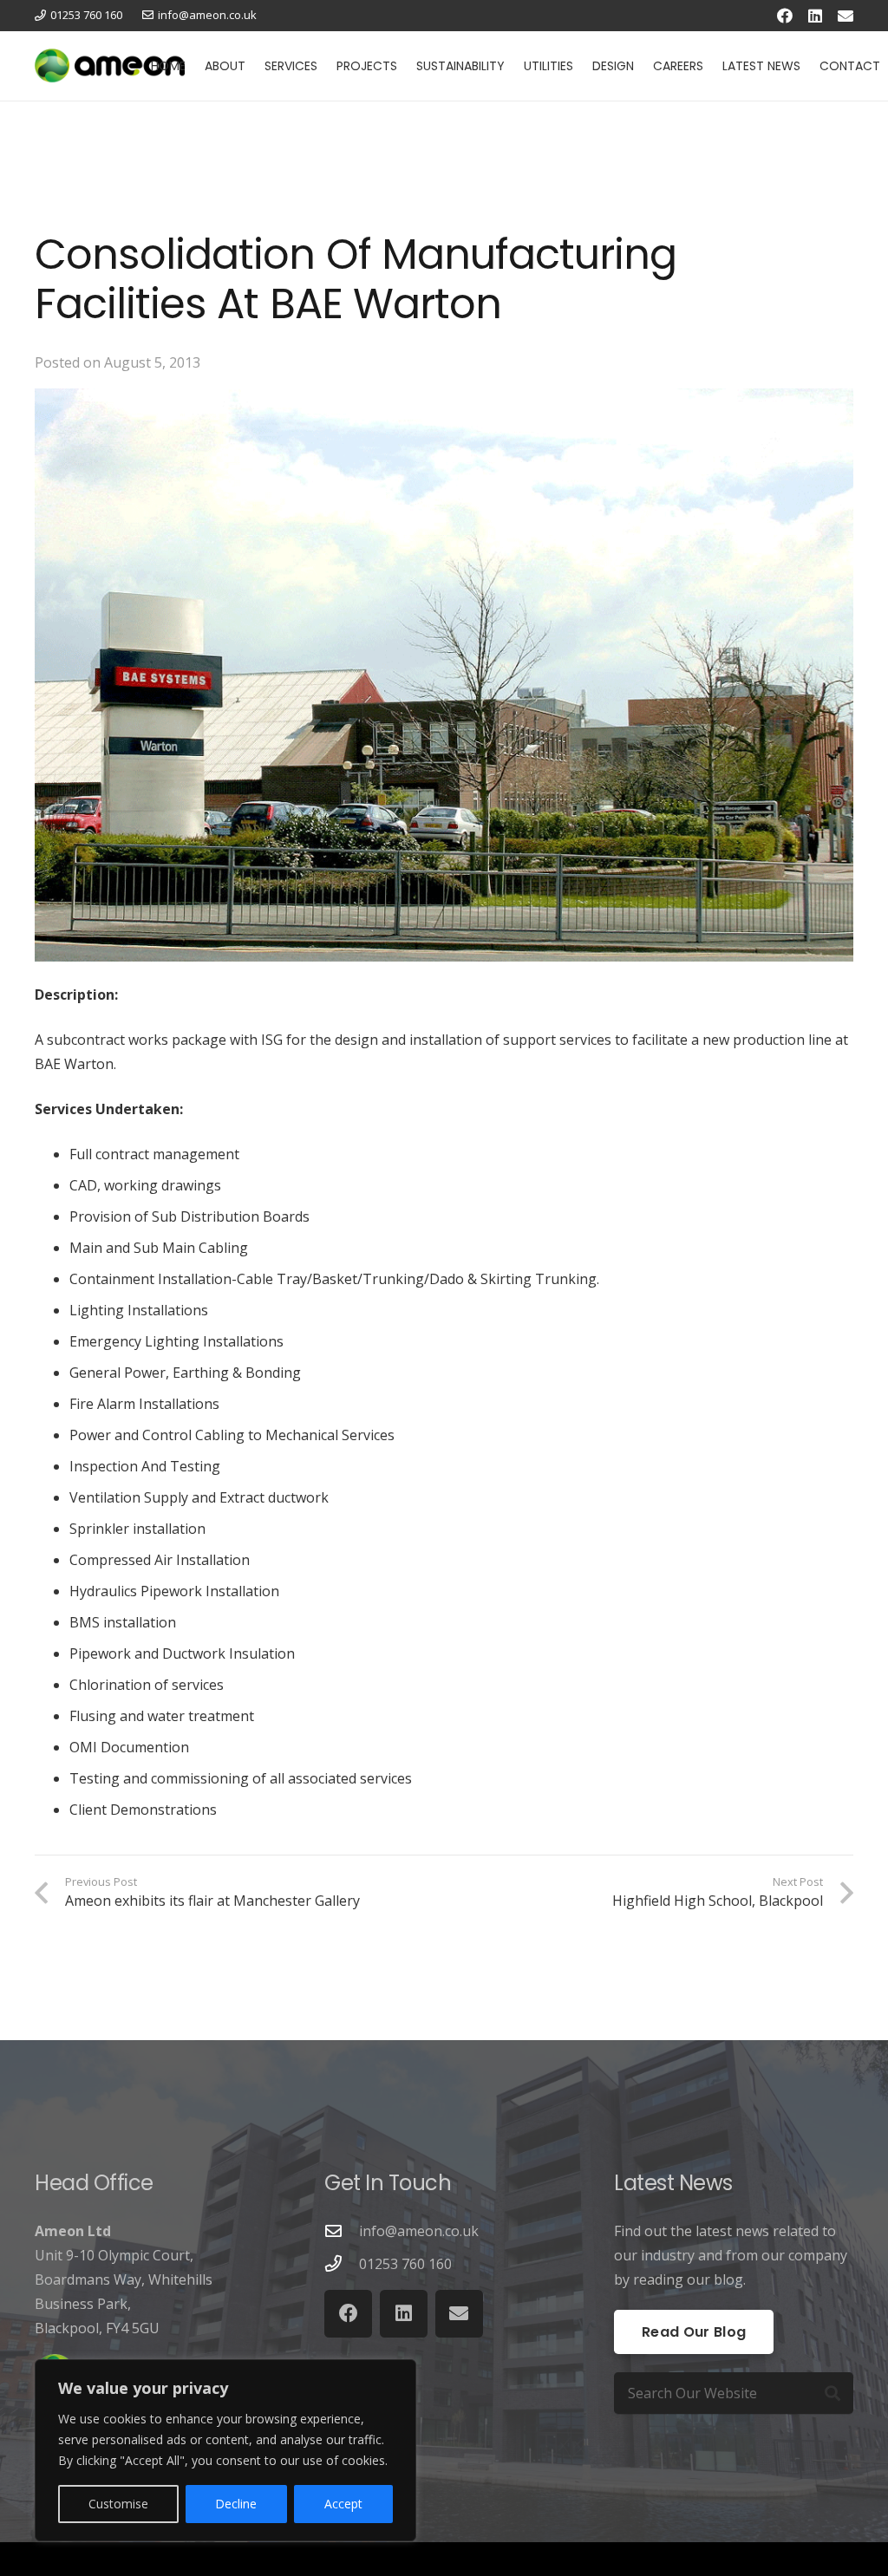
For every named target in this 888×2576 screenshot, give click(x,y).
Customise (118, 2504)
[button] (253, 66)
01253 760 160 (405, 2264)
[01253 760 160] (342, 2263)
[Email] (846, 16)
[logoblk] (110, 66)
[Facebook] (785, 16)
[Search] (832, 2393)
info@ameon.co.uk (419, 2231)
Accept (343, 2504)
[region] (225, 2450)
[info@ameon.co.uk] (342, 2230)
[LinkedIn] (815, 16)
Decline (236, 2504)
